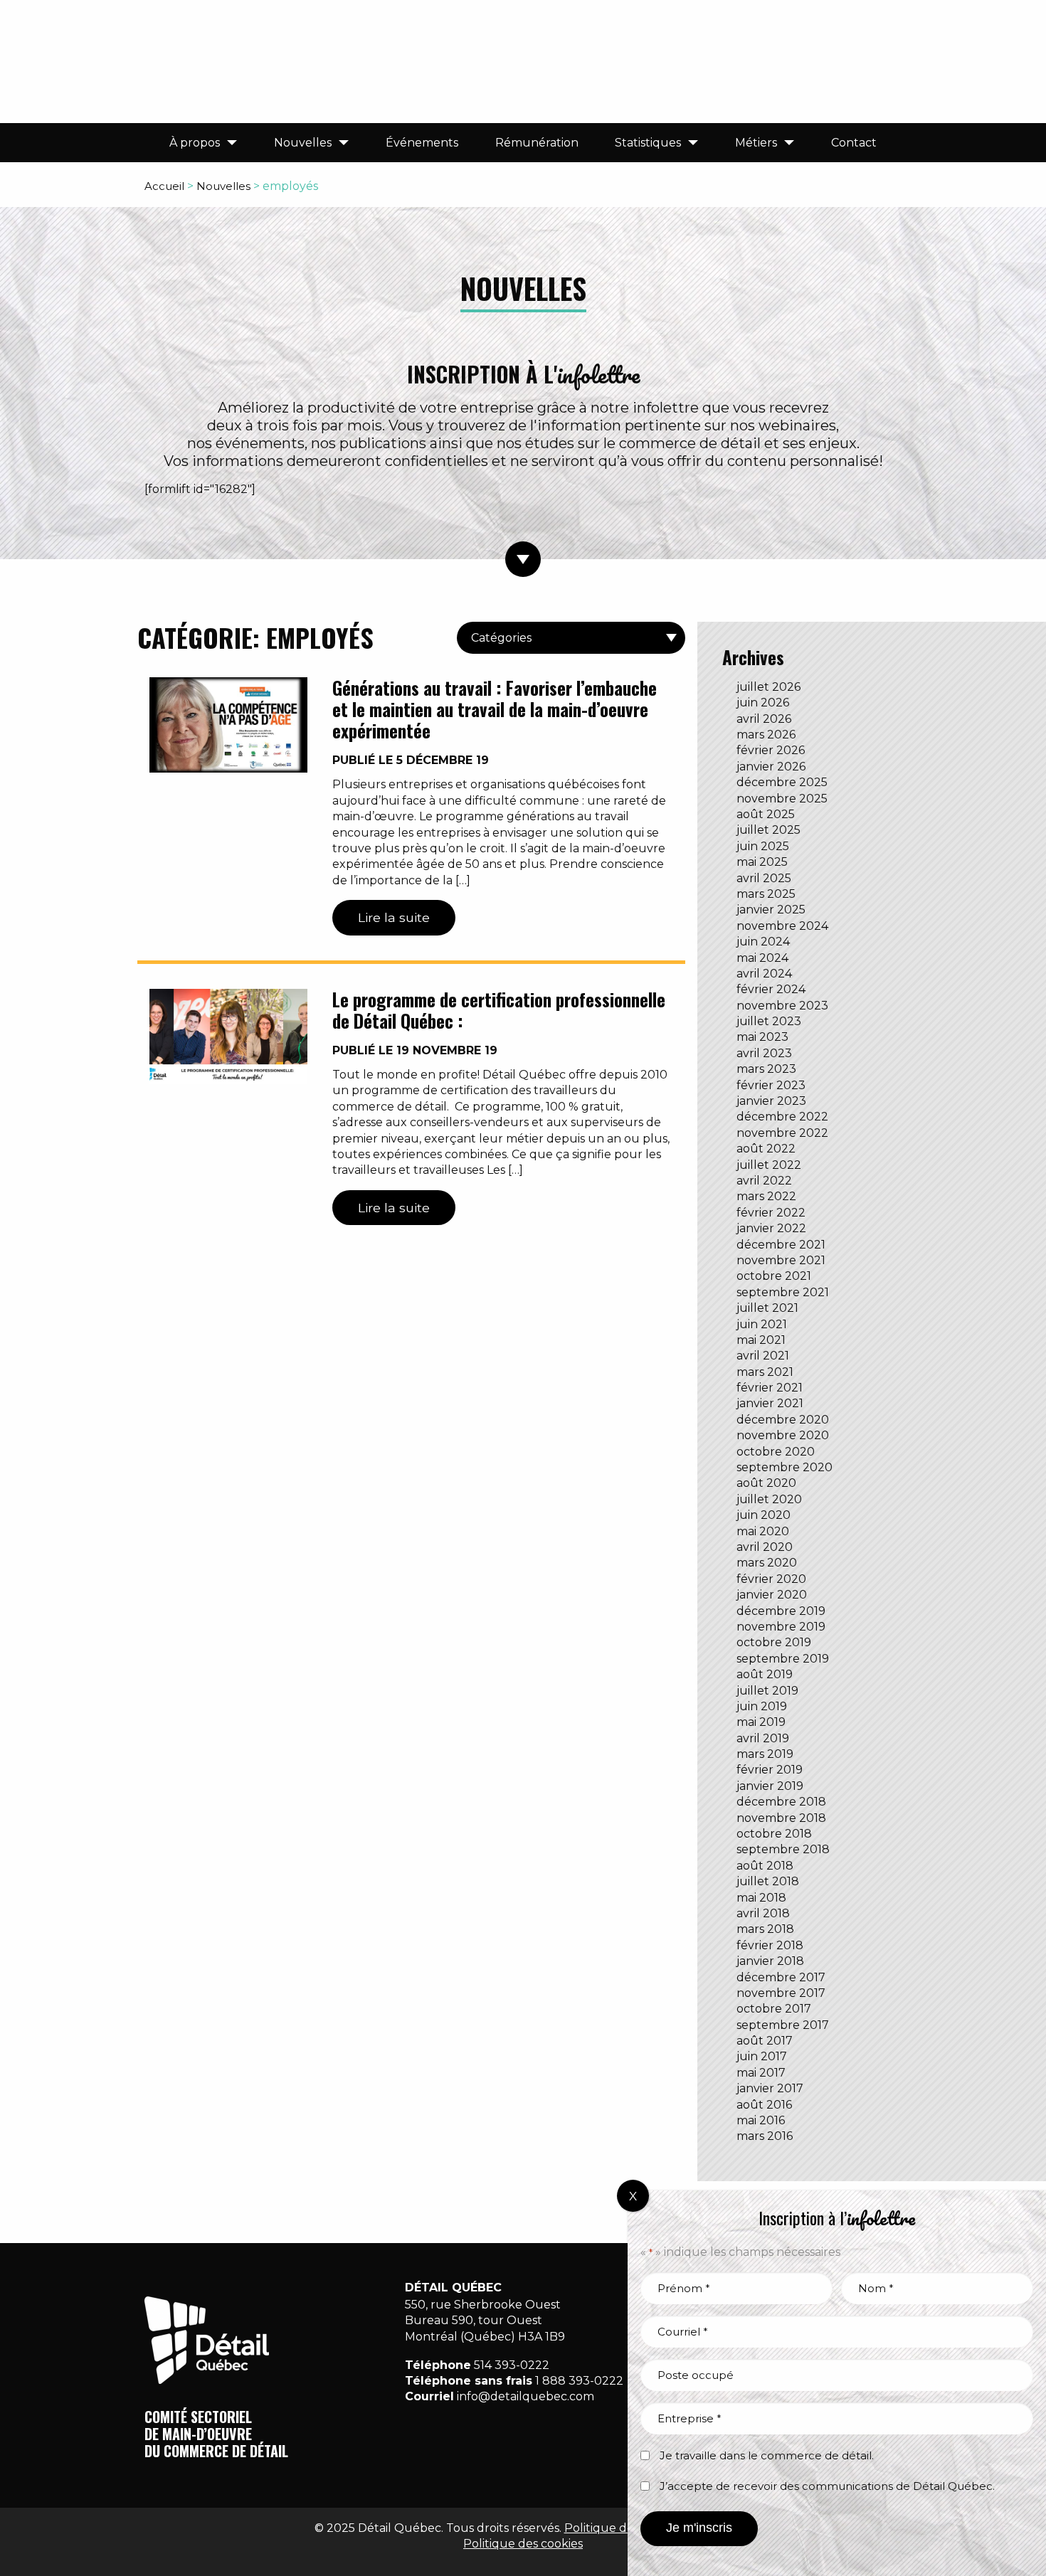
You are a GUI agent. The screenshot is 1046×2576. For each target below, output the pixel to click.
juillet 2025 (768, 830)
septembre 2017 (783, 2025)
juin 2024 (763, 942)
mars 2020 (767, 1563)
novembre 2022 (782, 1133)
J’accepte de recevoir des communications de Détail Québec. (827, 2486)
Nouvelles (303, 143)
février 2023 (771, 1085)
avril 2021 (763, 1356)
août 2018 (765, 1866)
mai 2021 (761, 1340)
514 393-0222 (512, 2365)
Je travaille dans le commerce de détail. (767, 2455)
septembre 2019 (783, 1659)
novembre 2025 (782, 799)
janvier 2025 (771, 910)
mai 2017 (761, 2073)
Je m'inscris (699, 2528)
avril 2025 (764, 878)
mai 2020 (763, 1531)
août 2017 (765, 2041)
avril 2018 (763, 1913)
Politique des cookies (523, 2544)
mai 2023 (762, 1037)
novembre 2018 (781, 1818)
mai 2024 (762, 958)
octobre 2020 (776, 1452)
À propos (195, 143)
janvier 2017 (770, 2088)
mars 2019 (765, 1754)
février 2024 (771, 989)
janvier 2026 (771, 767)
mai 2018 (761, 1898)
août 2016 (764, 2105)
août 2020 (766, 1483)
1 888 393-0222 (579, 2381)
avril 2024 (764, 974)
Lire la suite (394, 917)
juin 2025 (763, 846)
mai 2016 (761, 2120)
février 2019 (770, 1770)
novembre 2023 (782, 1006)
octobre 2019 (774, 1642)
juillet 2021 (767, 1308)
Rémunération (537, 143)
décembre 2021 (781, 1245)
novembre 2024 (782, 926)
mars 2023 (766, 1069)
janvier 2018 (770, 1961)
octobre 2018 (774, 1834)
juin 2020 (764, 1515)
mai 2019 (761, 1722)
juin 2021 (762, 1324)
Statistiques (648, 143)
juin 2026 (763, 703)
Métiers (756, 143)
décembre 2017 (781, 1977)
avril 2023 (764, 1053)
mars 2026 (766, 735)
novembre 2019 (781, 1627)
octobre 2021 (774, 1276)
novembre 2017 (781, 1993)
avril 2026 (764, 719)
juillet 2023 (769, 1021)
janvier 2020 (772, 1595)
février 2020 (771, 1579)
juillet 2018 (768, 1881)
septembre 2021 (783, 1292)
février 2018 (770, 1945)
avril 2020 (765, 1547)
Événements (422, 143)
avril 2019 (763, 1738)
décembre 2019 (781, 1611)
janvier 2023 (771, 1101)
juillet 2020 (769, 1499)
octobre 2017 (774, 2009)
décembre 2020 (783, 1420)
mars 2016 (765, 2136)
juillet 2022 (769, 1165)
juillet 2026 (768, 687)
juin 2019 (762, 1706)
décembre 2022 (782, 1117)
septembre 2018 (783, 1849)
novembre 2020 (783, 1435)
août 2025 (766, 814)
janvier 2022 (771, 1228)
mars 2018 (765, 1929)
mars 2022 (766, 1196)
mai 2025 (762, 862)
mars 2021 (765, 1372)
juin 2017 (762, 2056)
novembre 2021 (781, 1260)
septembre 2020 (784, 1467)
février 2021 (770, 1388)
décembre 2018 (781, 1802)
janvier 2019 (770, 1786)
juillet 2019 (767, 1691)
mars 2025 (766, 894)
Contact (854, 143)
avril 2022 (764, 1181)
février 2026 (771, 750)
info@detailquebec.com (525, 2396)
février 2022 (771, 1213)
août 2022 (766, 1149)
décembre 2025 (782, 782)
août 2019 (765, 1674)
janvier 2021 (770, 1403)
